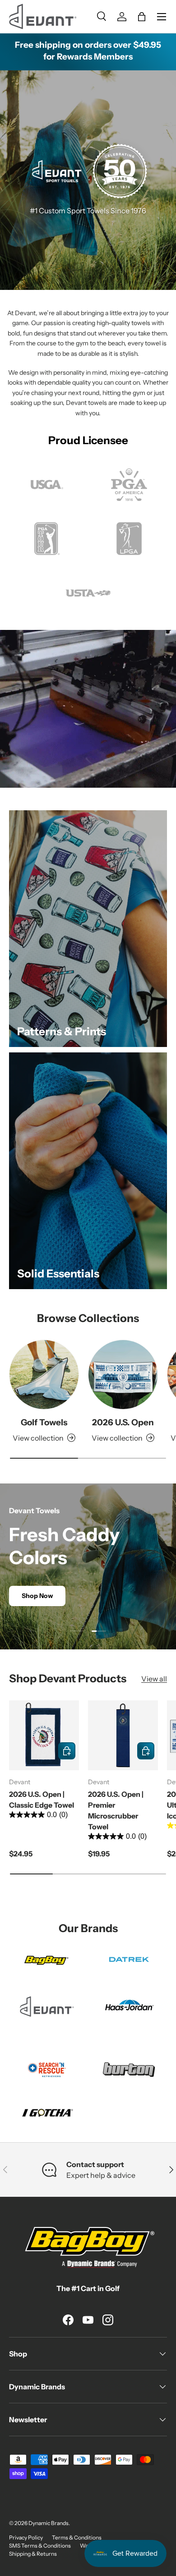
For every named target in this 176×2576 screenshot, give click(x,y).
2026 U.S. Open (123, 1422)
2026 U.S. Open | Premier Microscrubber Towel (116, 1810)
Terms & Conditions (77, 2537)
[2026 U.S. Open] (123, 1375)
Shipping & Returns (33, 2554)
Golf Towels (44, 1422)
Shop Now (37, 1596)
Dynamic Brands (49, 2523)
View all (154, 1679)
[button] (142, 17)
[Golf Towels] (44, 1375)
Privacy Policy (26, 2537)
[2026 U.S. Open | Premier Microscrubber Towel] (123, 1735)
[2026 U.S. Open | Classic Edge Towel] (44, 1735)
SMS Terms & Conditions (40, 2546)
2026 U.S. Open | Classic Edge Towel (42, 1800)
